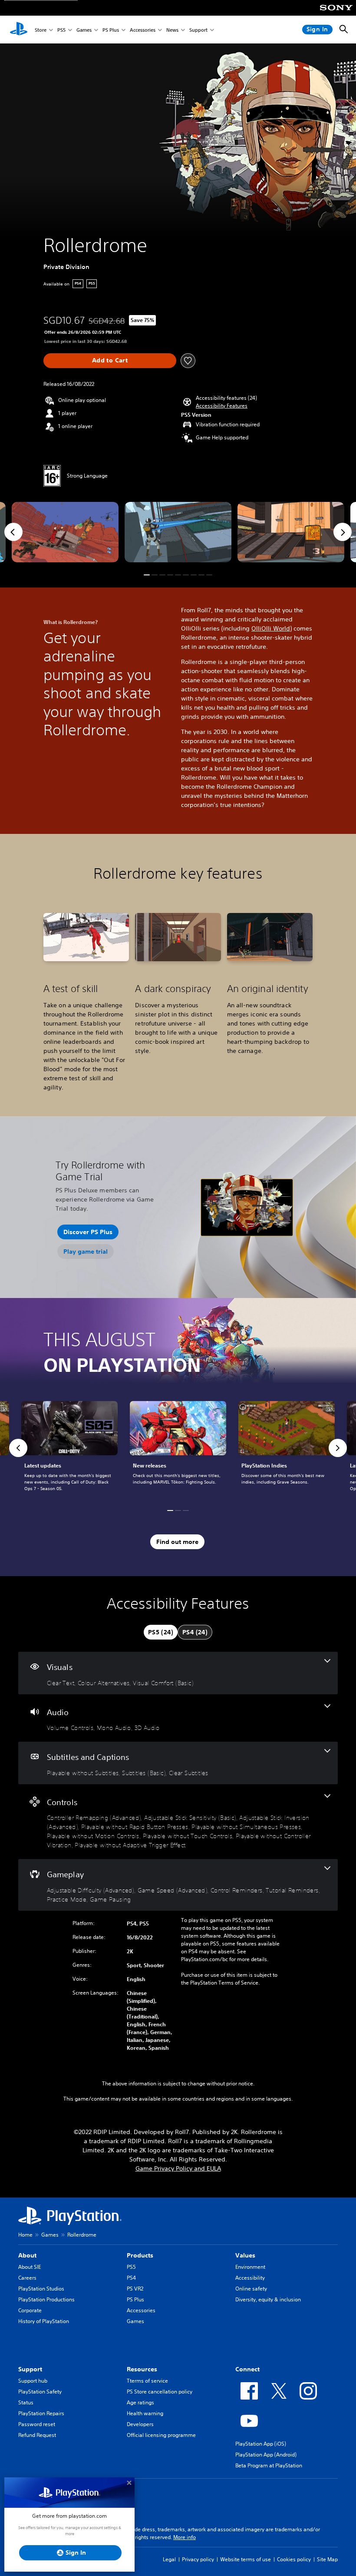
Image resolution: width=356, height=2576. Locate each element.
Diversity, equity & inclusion (268, 2299)
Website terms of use (246, 2559)
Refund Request (37, 2435)
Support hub (33, 2381)
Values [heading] (245, 2255)
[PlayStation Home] (19, 30)
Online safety (251, 2289)
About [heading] (27, 2255)
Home (25, 2235)
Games (84, 30)
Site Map (327, 2559)
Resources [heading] (142, 2369)
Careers (27, 2278)
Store (41, 30)
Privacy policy (198, 2559)
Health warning (145, 2413)
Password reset (37, 2424)
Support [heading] (30, 2369)
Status (26, 2402)
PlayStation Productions (46, 2299)
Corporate (30, 2310)
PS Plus (111, 30)
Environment (250, 2267)
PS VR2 (135, 2289)
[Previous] (13, 532)
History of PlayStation (44, 2321)
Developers (140, 2424)
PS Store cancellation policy (160, 2392)
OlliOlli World (271, 628)
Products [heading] (140, 2255)
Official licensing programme (161, 2435)
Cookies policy (294, 2559)
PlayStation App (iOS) (261, 2444)
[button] (222, 406)
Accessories (143, 30)
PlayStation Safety (40, 2392)
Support (198, 30)
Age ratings (140, 2402)
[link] (178, 1448)
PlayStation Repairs (41, 2413)
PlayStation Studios (41, 2289)
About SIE (30, 2267)
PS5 (61, 30)
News (172, 30)
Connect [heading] (247, 2369)
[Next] (343, 532)
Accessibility (250, 2278)
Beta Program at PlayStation (269, 2465)
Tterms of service (147, 2381)
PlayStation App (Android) (266, 2455)
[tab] (161, 1632)
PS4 (131, 2278)
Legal (169, 2559)
